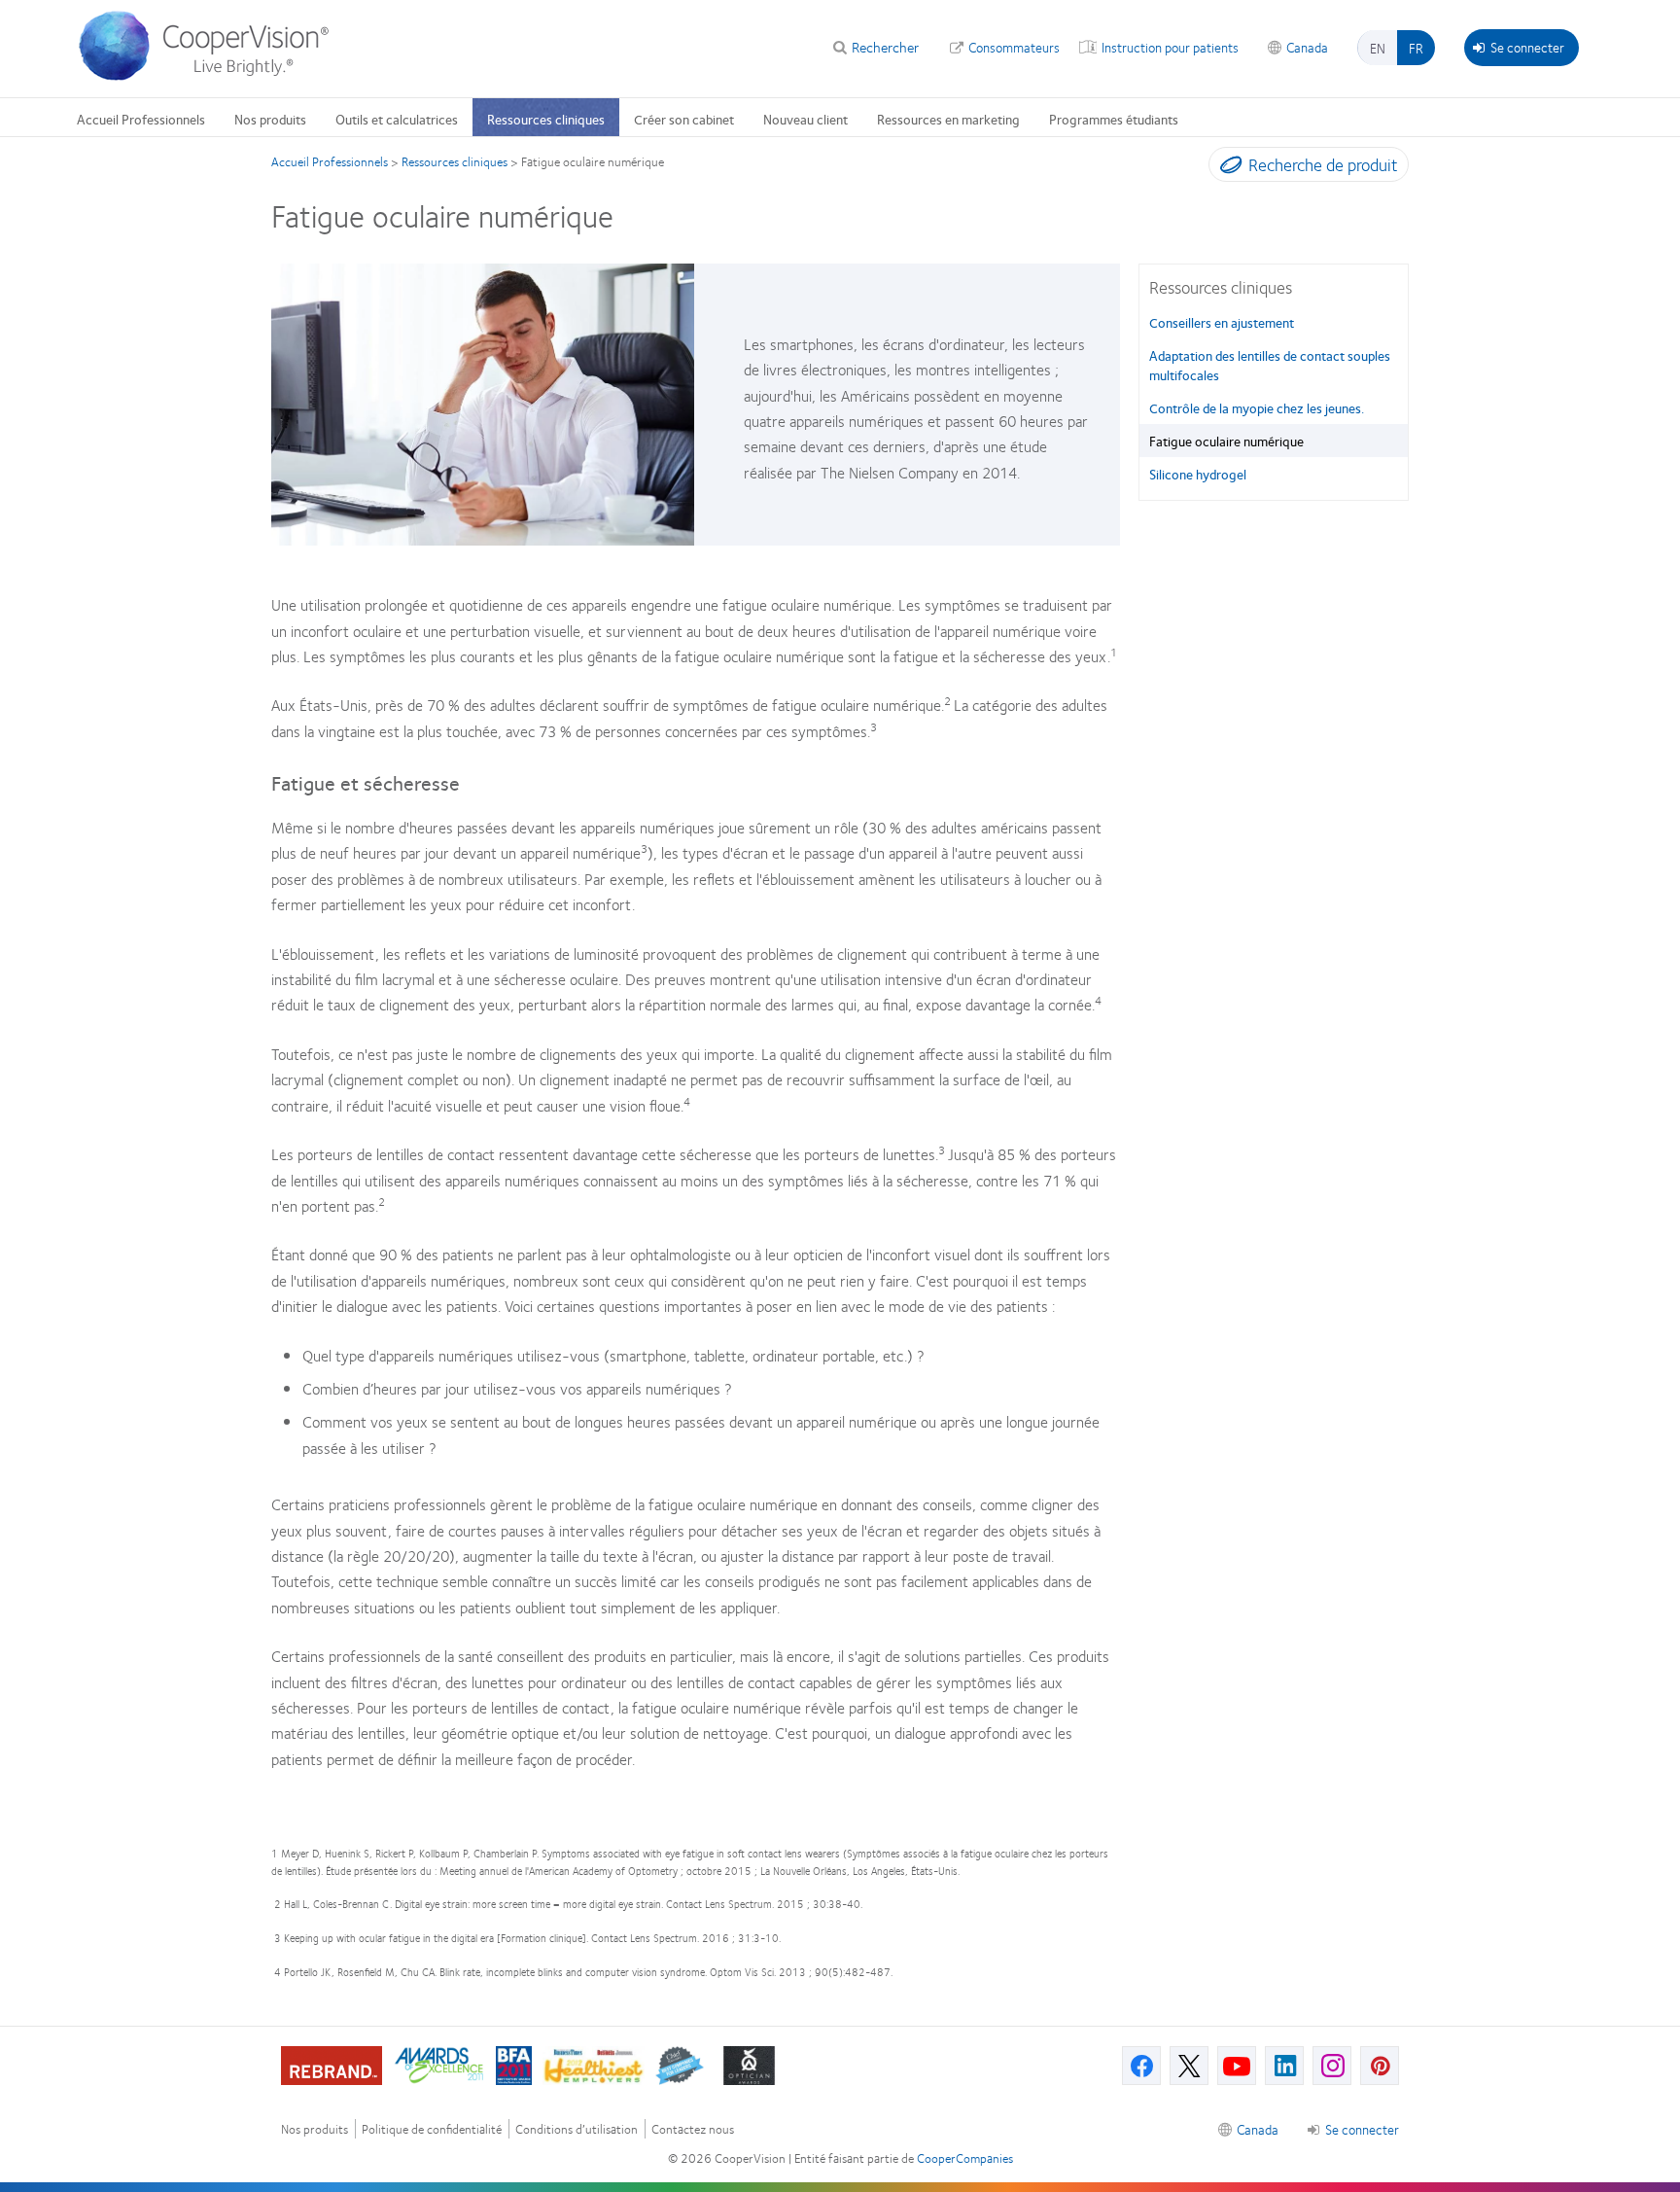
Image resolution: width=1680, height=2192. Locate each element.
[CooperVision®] (213, 76)
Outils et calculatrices (397, 119)
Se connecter (1527, 47)
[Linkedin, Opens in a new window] (1284, 2066)
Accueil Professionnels (141, 119)
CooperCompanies (965, 2158)
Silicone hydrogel (1198, 474)
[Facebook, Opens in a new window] (1141, 2066)
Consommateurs (1014, 47)
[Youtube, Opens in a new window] (1237, 2066)
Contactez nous (693, 2129)
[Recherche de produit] (1226, 168)
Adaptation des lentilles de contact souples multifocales (1270, 365)
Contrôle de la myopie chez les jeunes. (1257, 407)
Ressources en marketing (948, 119)
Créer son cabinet (684, 119)
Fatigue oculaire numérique (1226, 441)
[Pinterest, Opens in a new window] (1380, 2066)
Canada (1307, 47)
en (1378, 48)
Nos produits (270, 119)
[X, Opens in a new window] (1189, 2066)
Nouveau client (805, 119)
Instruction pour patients (1170, 47)
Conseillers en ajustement (1222, 322)
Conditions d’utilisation (577, 2129)
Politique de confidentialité (432, 2129)
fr (1416, 48)
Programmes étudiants (1114, 119)
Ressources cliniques (546, 119)
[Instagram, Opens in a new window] (1332, 2066)
